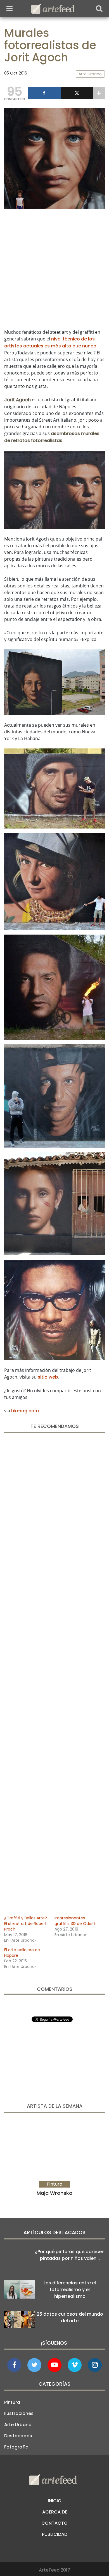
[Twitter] (77, 93)
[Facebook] (44, 93)
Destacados (18, 2436)
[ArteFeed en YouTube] (54, 2365)
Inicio (55, 2501)
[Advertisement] (54, 268)
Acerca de (55, 2512)
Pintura (12, 2402)
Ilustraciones (19, 2413)
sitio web (48, 1377)
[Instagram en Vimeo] (95, 2365)
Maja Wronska (54, 2193)
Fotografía (16, 2447)
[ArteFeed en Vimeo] (75, 2365)
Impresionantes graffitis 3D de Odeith (75, 1921)
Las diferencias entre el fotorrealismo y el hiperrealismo (70, 2290)
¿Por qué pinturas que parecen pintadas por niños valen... (70, 2255)
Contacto (54, 2523)
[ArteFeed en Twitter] (34, 2365)
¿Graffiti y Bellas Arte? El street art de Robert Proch (26, 1924)
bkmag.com (25, 1411)
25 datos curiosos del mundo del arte (70, 2317)
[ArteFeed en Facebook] (14, 2365)
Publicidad (55, 2534)
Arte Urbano (18, 2425)
